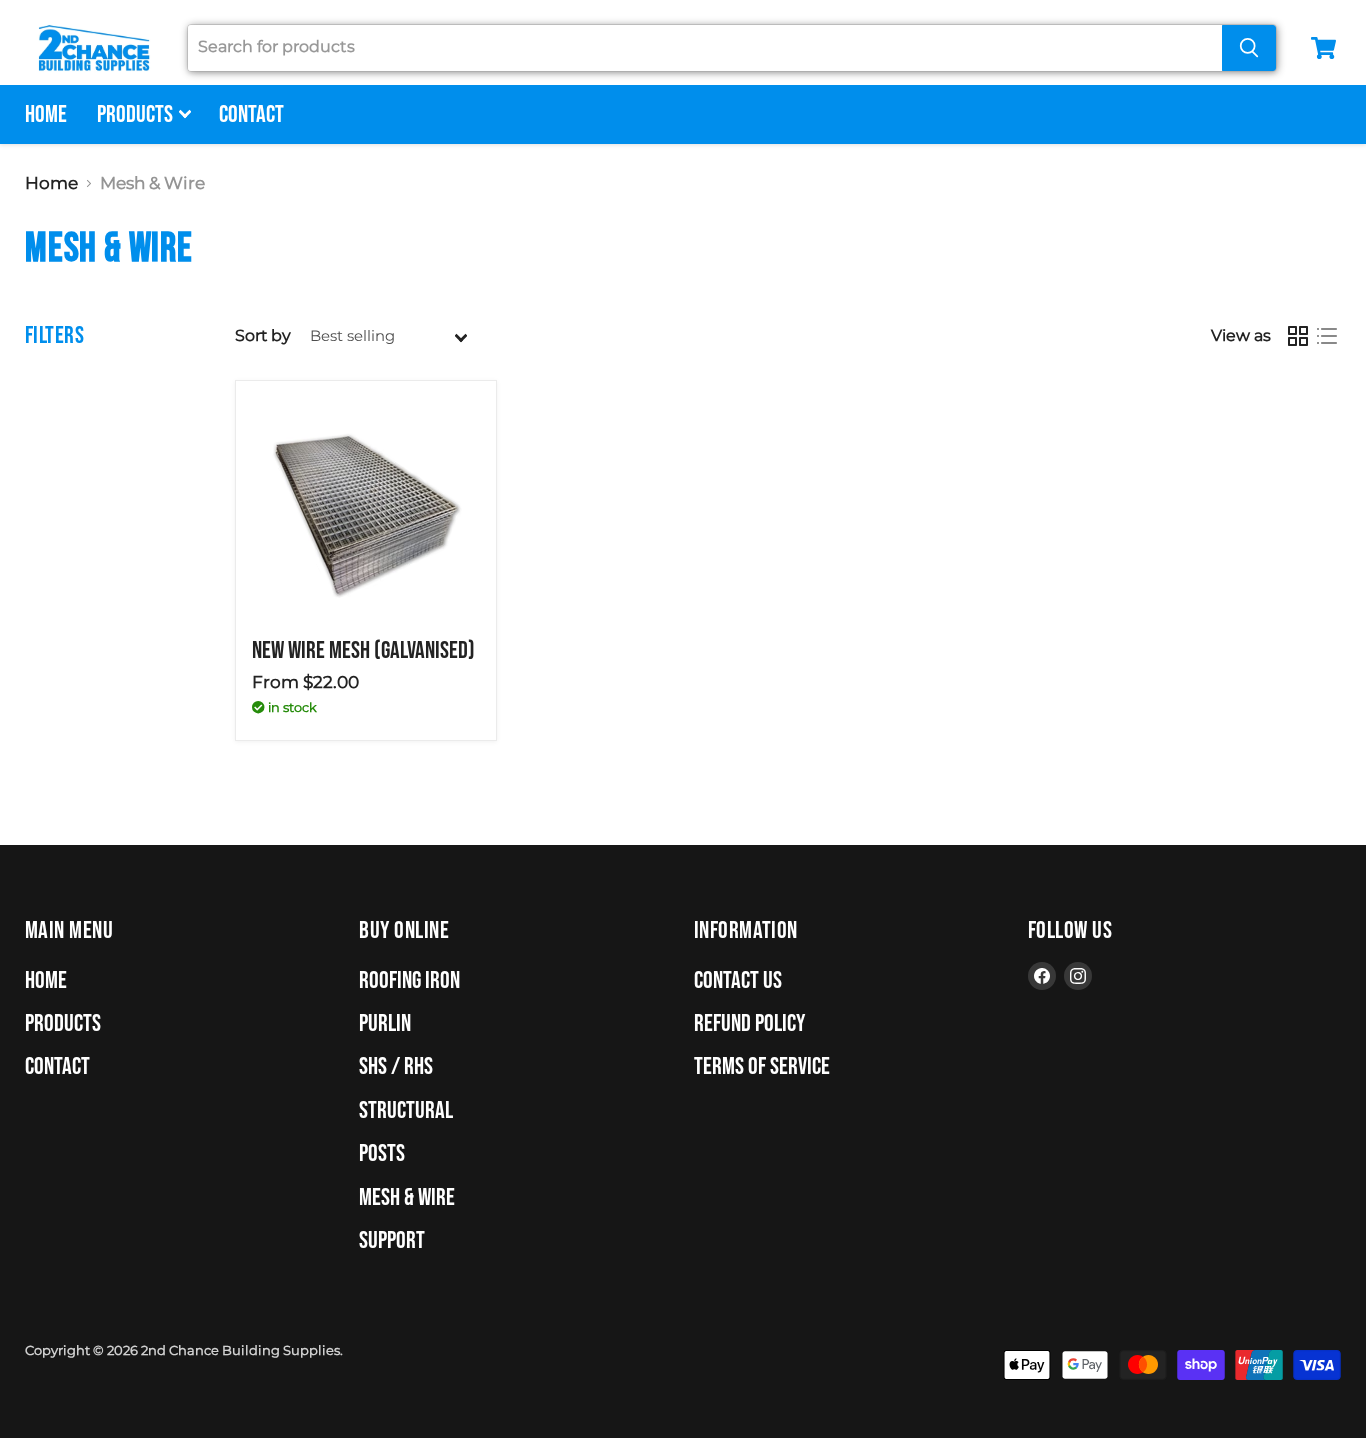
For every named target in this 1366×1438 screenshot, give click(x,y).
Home (46, 114)
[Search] (1249, 48)
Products (137, 114)
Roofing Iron (409, 980)
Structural (406, 1110)
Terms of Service (762, 1066)
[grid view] (1298, 336)
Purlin (385, 1023)
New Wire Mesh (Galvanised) (363, 650)
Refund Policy (749, 1023)
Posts (382, 1153)
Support (392, 1240)
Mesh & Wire (407, 1197)
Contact (251, 114)
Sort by (263, 336)
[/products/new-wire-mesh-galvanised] (366, 511)
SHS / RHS (396, 1066)
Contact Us (738, 980)
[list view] (1327, 336)
